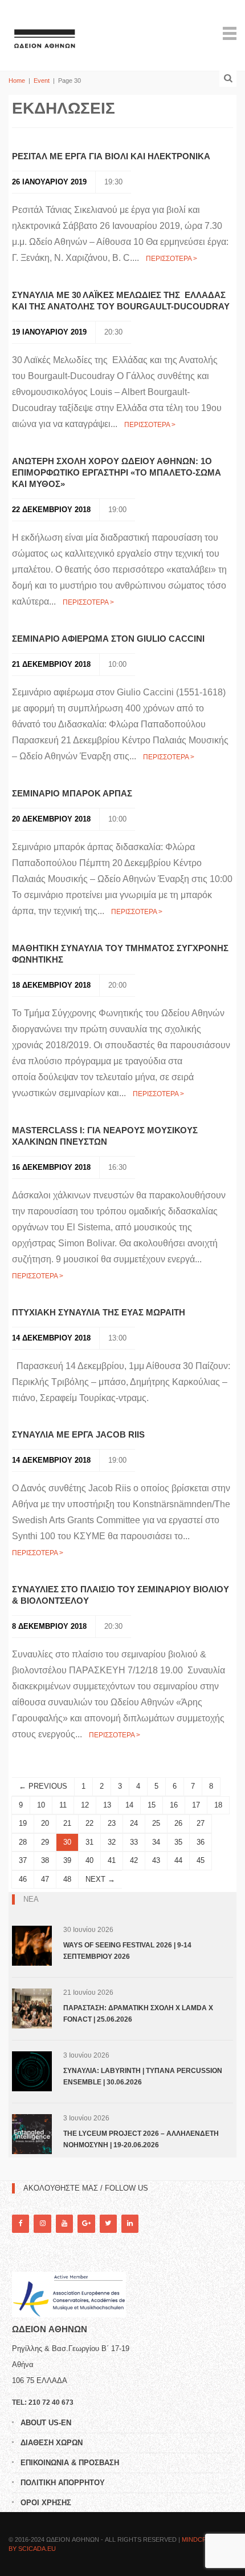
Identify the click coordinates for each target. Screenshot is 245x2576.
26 (178, 1823)
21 (67, 1823)
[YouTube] (64, 2223)
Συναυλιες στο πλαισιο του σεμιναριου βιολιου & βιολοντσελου (121, 1595)
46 (23, 1879)
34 (156, 1842)
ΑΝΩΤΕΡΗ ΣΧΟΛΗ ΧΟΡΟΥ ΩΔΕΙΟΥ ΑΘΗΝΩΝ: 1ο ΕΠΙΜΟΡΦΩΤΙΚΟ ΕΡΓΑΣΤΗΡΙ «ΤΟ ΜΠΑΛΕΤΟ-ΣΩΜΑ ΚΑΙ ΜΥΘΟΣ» (117, 472)
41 (112, 1860)
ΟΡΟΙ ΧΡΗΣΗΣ (46, 2503)
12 (85, 1805)
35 (178, 1842)
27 (201, 1823)
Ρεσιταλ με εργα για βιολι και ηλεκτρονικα (111, 156)
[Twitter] (108, 2223)
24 (134, 1823)
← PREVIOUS (43, 1786)
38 (45, 1860)
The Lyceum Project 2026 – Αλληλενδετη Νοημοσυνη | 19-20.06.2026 (141, 2139)
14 (129, 1805)
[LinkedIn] (130, 2223)
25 (156, 1823)
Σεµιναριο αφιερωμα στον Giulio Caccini (108, 639)
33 (134, 1842)
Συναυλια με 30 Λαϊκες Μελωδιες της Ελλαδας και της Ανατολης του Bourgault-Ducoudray (121, 301)
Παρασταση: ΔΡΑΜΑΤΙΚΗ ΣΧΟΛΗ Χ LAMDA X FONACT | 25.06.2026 (138, 2014)
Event (42, 80)
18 (218, 1805)
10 (41, 1805)
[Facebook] (21, 2223)
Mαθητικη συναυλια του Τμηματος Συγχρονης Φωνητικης (120, 954)
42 (134, 1860)
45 (201, 1860)
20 (45, 1823)
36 (201, 1842)
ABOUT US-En (46, 2423)
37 (23, 1860)
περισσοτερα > (171, 259)
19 (23, 1823)
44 (178, 1860)
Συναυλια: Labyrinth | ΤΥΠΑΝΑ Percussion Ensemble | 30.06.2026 (143, 2076)
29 (45, 1842)
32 (112, 1842)
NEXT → (100, 1879)
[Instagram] (42, 2223)
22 (89, 1823)
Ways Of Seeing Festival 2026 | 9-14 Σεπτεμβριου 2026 (127, 1951)
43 (156, 1860)
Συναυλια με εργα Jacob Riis (79, 1434)
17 (196, 1805)
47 (45, 1879)
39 (67, 1860)
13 (107, 1805)
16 (174, 1805)
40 (89, 1860)
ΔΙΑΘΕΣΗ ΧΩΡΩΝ (52, 2443)
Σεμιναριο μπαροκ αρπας (72, 793)
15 (152, 1805)
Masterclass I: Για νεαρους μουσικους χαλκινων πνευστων (105, 1136)
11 (63, 1805)
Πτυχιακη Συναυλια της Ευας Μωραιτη (99, 1312)
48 (67, 1879)
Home (17, 80)
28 (23, 1842)
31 (89, 1842)
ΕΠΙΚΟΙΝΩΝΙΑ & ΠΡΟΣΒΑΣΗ (70, 2463)
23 (112, 1823)
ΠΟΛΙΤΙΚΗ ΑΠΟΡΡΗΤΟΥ (63, 2483)
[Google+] (86, 2223)
